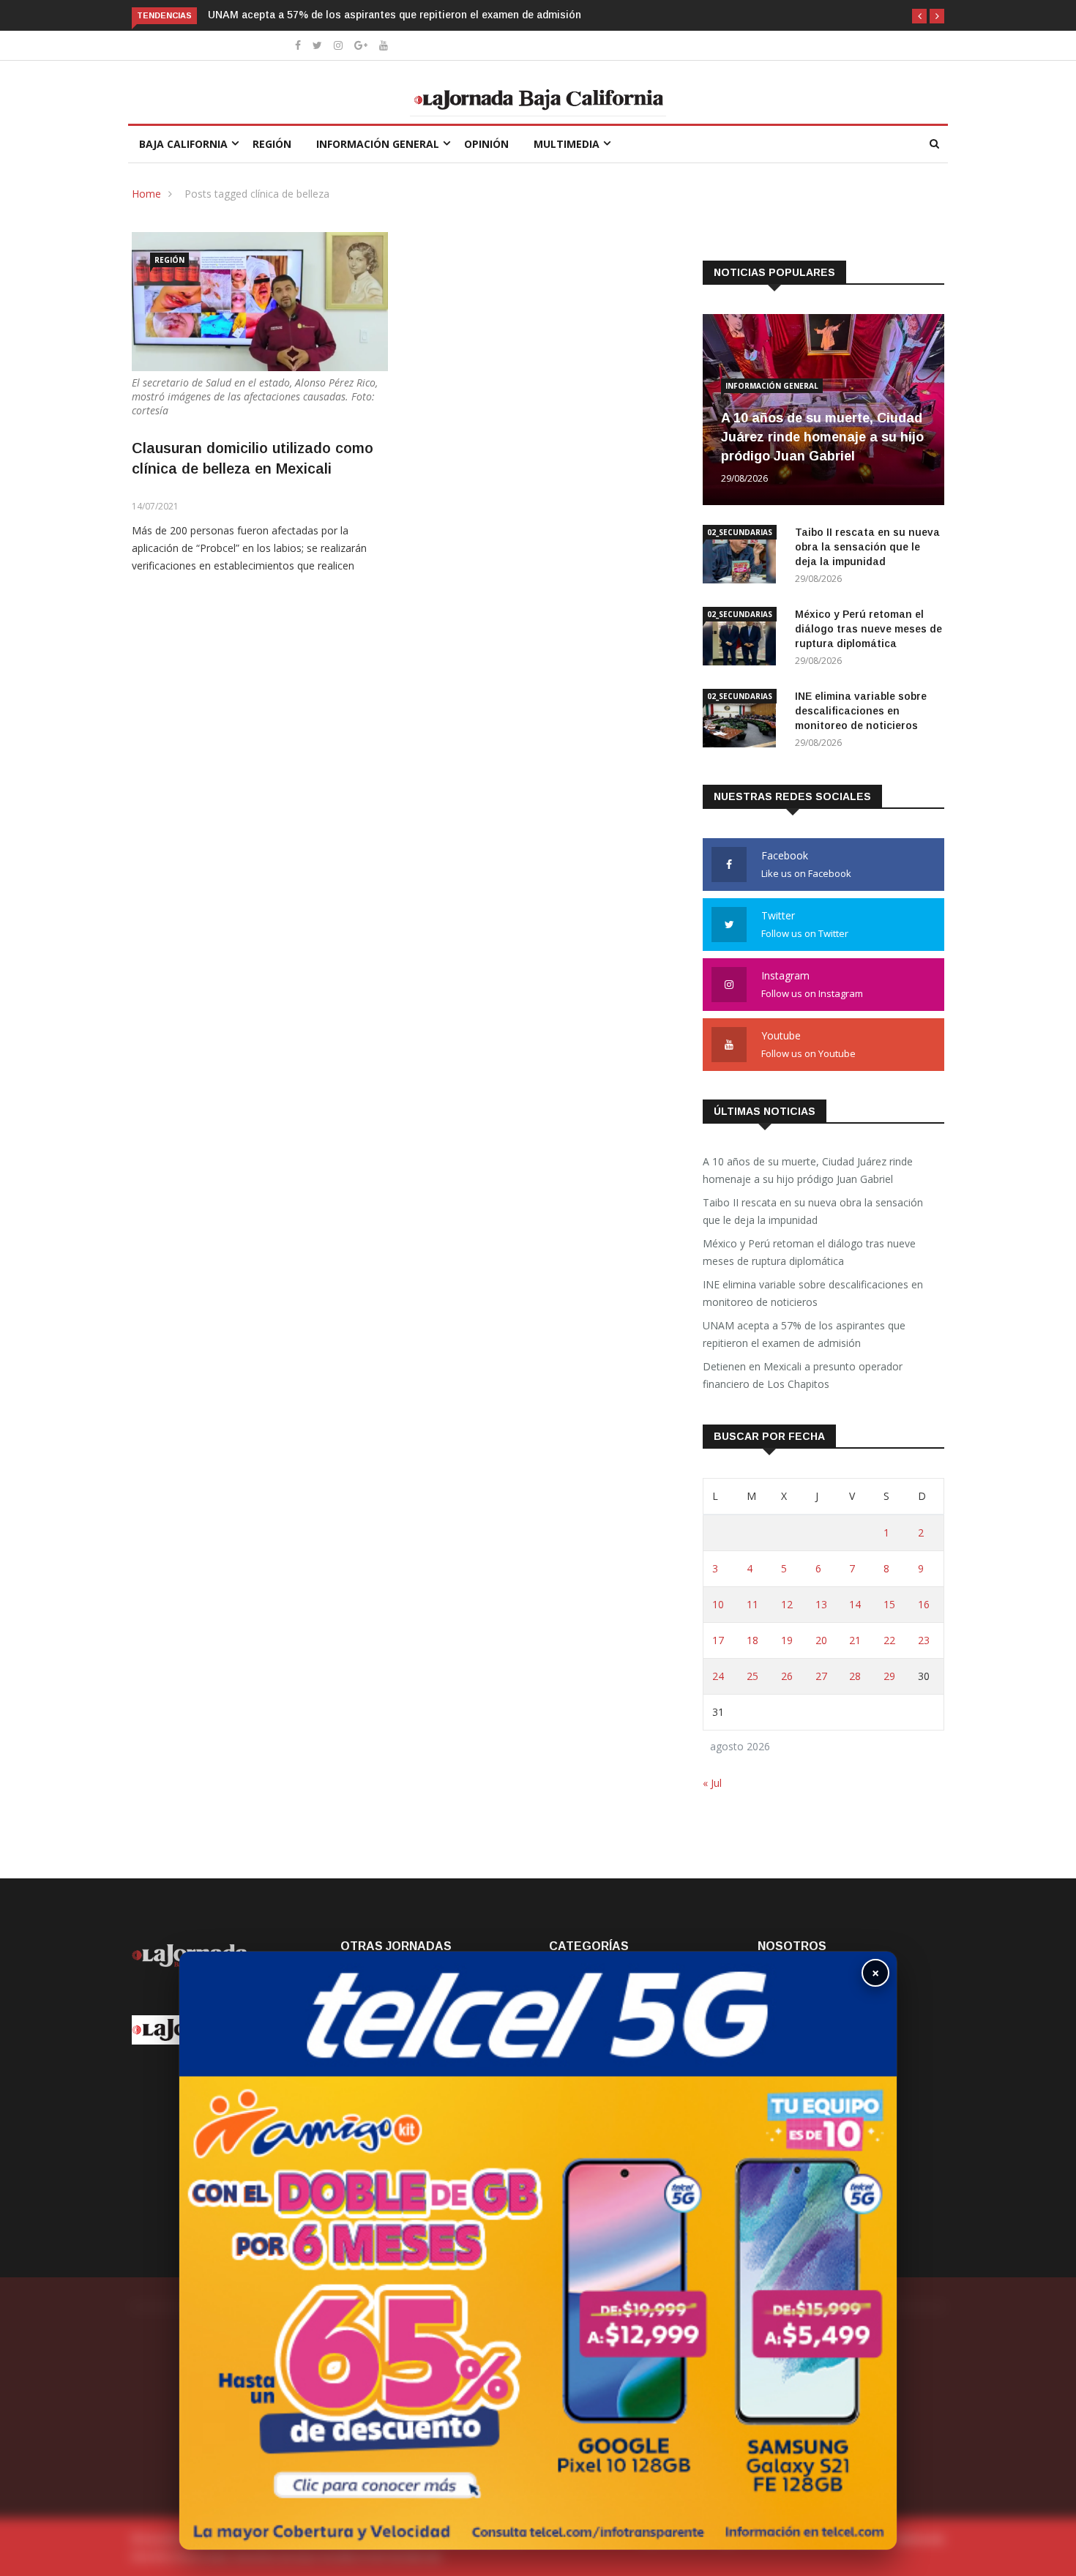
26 (787, 1676)
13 (821, 1604)
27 (821, 1676)
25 (752, 1676)
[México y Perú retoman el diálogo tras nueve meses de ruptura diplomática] (743, 639)
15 (889, 1604)
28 (855, 1676)
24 (718, 1676)
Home (146, 194)
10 (718, 1604)
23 (924, 1640)
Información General (378, 144)
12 (787, 1604)
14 (855, 1604)
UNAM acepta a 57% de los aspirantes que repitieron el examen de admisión (395, 15)
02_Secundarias (740, 532)
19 (787, 1640)
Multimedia (567, 144)
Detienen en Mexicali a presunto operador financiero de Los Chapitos (803, 1375)
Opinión (486, 144)
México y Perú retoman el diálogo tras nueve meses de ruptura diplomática (868, 629)
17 (718, 1640)
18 (752, 1640)
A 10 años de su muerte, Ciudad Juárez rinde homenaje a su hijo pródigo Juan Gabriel (822, 437)
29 (889, 1676)
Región (272, 144)
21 (855, 1640)
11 (752, 1604)
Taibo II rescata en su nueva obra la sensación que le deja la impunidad (867, 547)
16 (924, 1604)
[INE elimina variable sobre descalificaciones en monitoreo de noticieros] (743, 721)
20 (821, 1640)
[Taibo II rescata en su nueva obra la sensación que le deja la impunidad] (743, 557)
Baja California (183, 144)
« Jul (712, 1783)
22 (889, 1640)
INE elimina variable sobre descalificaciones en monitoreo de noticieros (861, 711)
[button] (919, 16)
